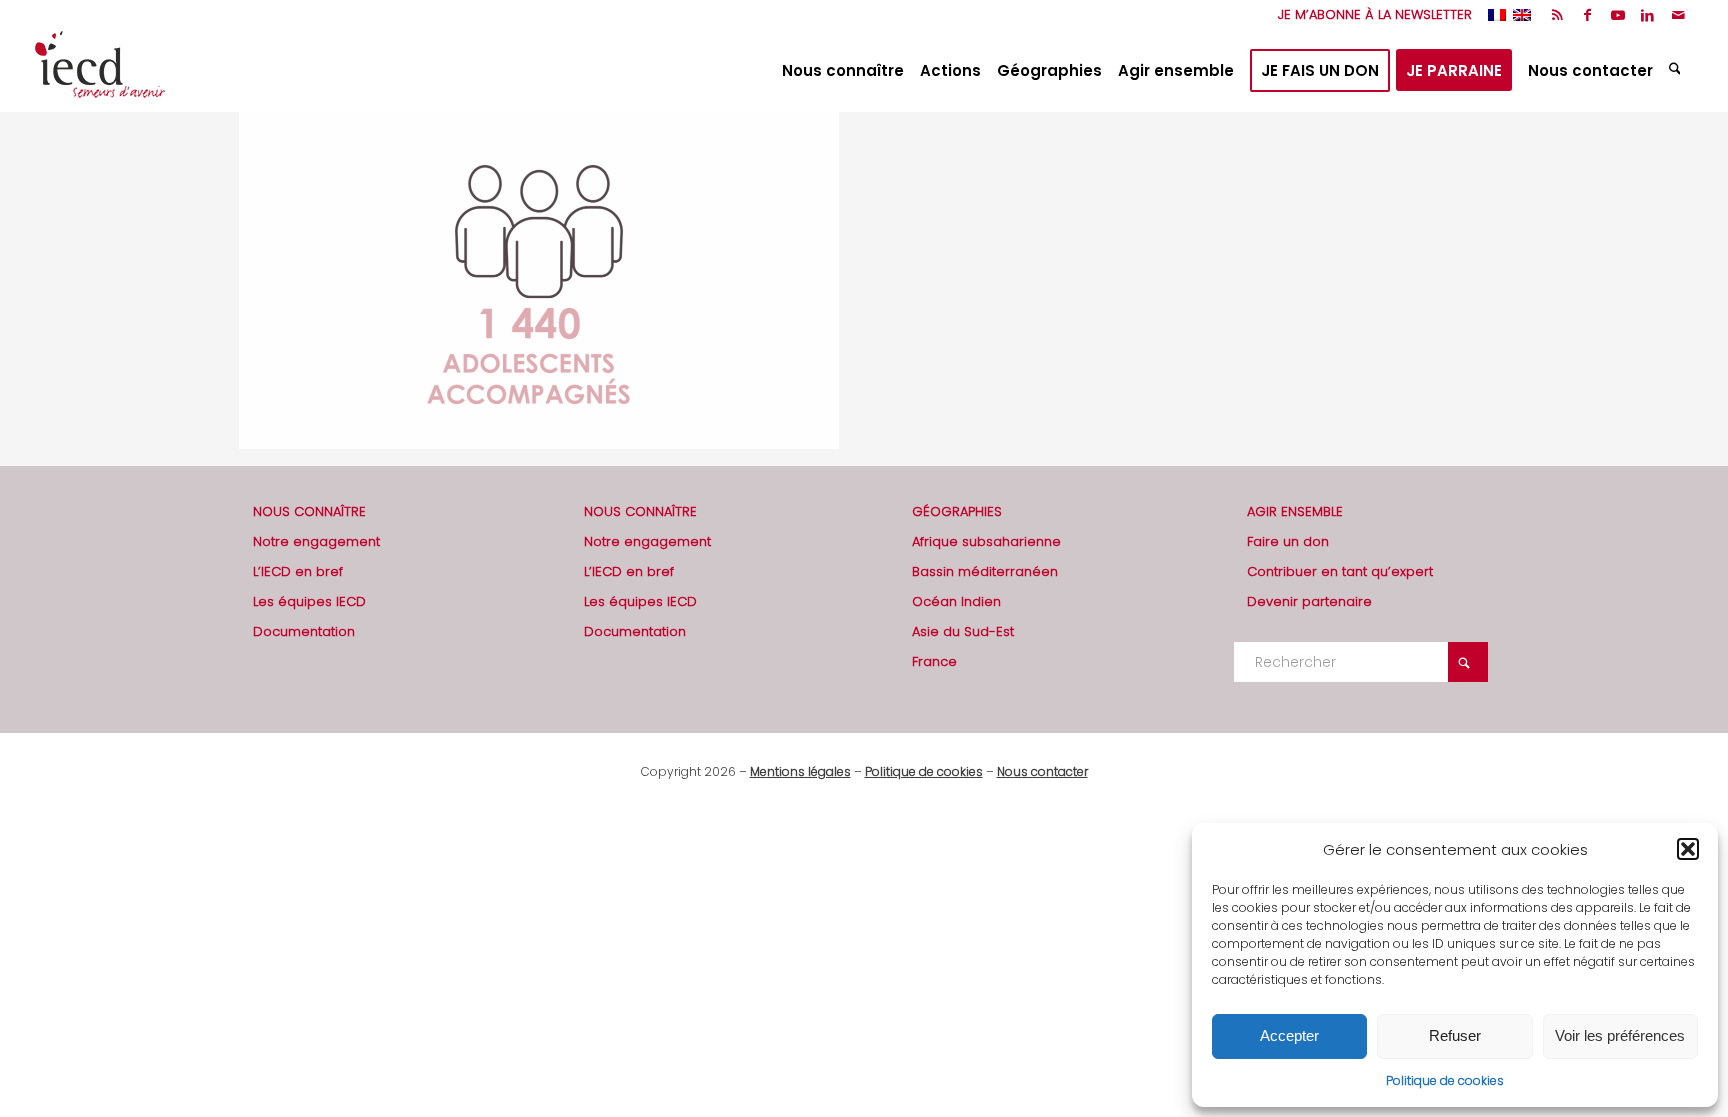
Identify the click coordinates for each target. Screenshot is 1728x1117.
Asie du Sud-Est (963, 631)
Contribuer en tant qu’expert (1340, 571)
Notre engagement (316, 541)
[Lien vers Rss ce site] (1557, 15)
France (934, 661)
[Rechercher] (1677, 71)
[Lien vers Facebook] (1587, 15)
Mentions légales (800, 771)
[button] (1688, 849)
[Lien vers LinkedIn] (1647, 15)
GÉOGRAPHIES (957, 511)
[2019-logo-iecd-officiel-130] (100, 71)
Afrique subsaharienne (986, 541)
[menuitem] (1370, 15)
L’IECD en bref (298, 571)
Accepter (1289, 1035)
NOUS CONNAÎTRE (309, 511)
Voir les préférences (1620, 1035)
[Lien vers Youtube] (1617, 15)
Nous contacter (1042, 771)
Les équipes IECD (309, 601)
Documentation (304, 631)
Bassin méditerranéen (985, 571)
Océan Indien (956, 601)
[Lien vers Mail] (1678, 15)
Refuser (1455, 1035)
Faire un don (1288, 541)
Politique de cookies (1445, 1080)
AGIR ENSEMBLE (1295, 511)
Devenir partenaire (1309, 601)
